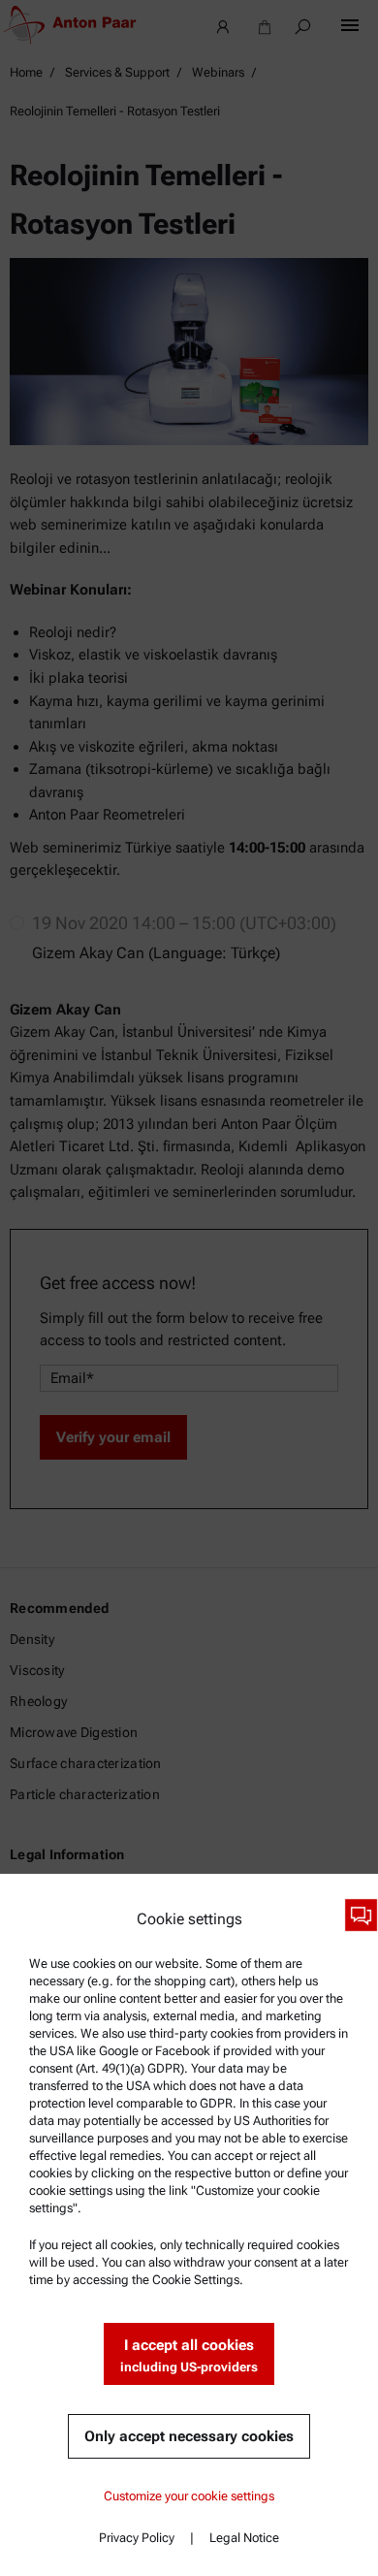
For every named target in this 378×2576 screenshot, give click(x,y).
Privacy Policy (137, 2538)
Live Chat (361, 1915)
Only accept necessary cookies (189, 2436)
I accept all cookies (189, 2355)
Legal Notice (244, 2538)
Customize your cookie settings (189, 2496)
